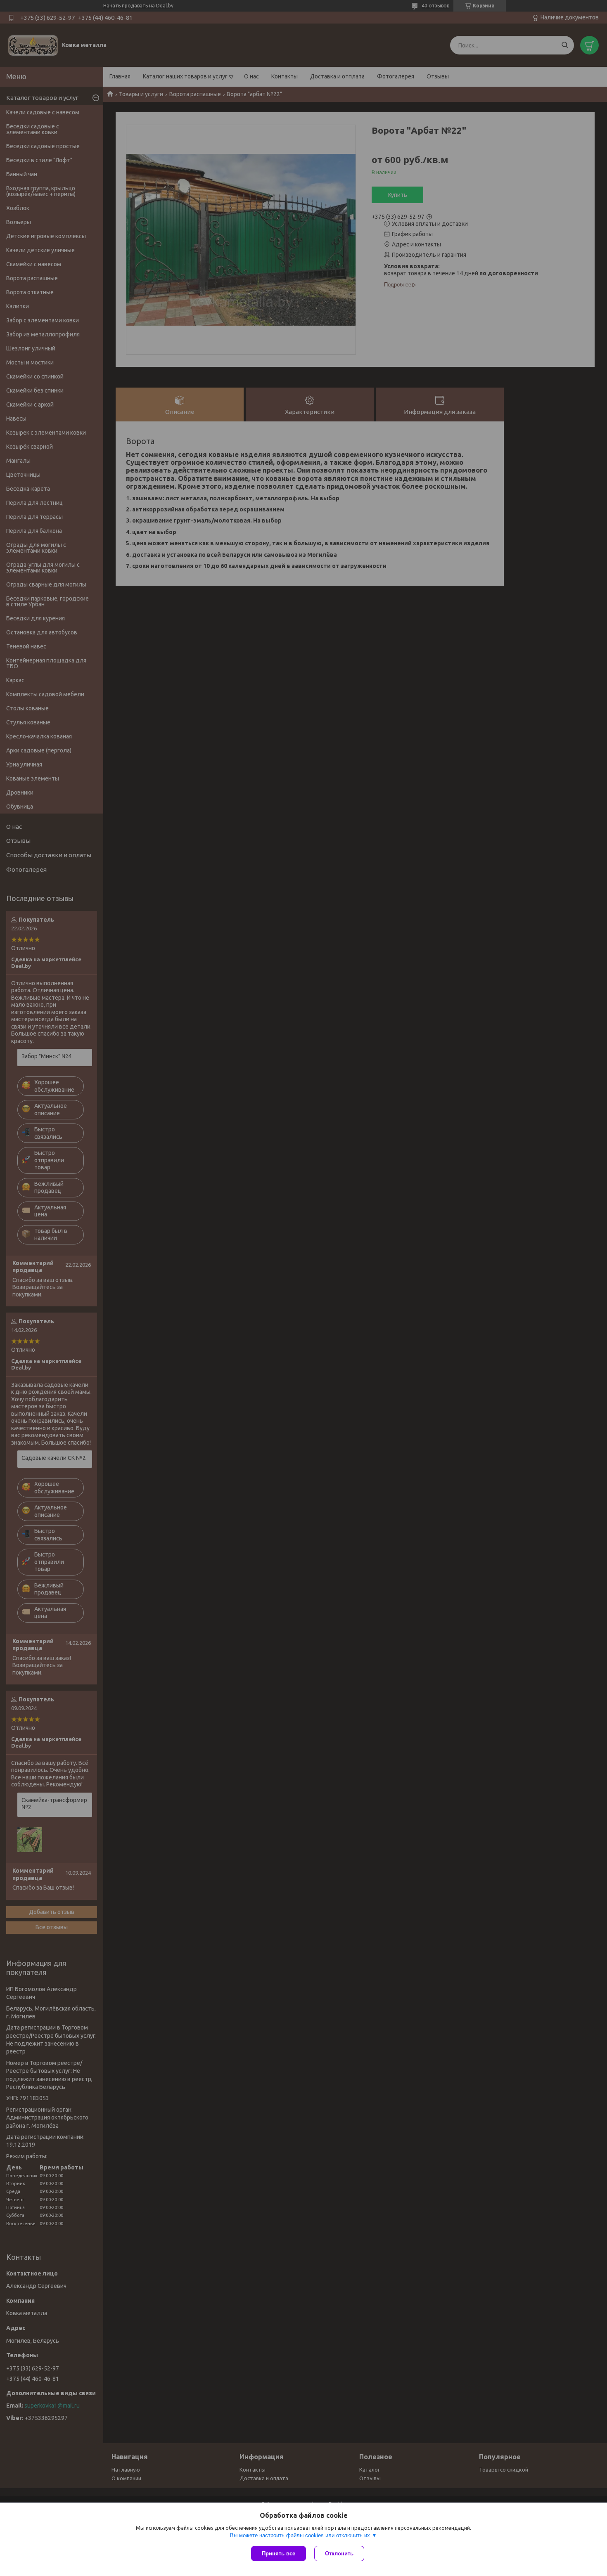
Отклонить (339, 2554)
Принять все (279, 2554)
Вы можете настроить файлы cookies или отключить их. (301, 2535)
